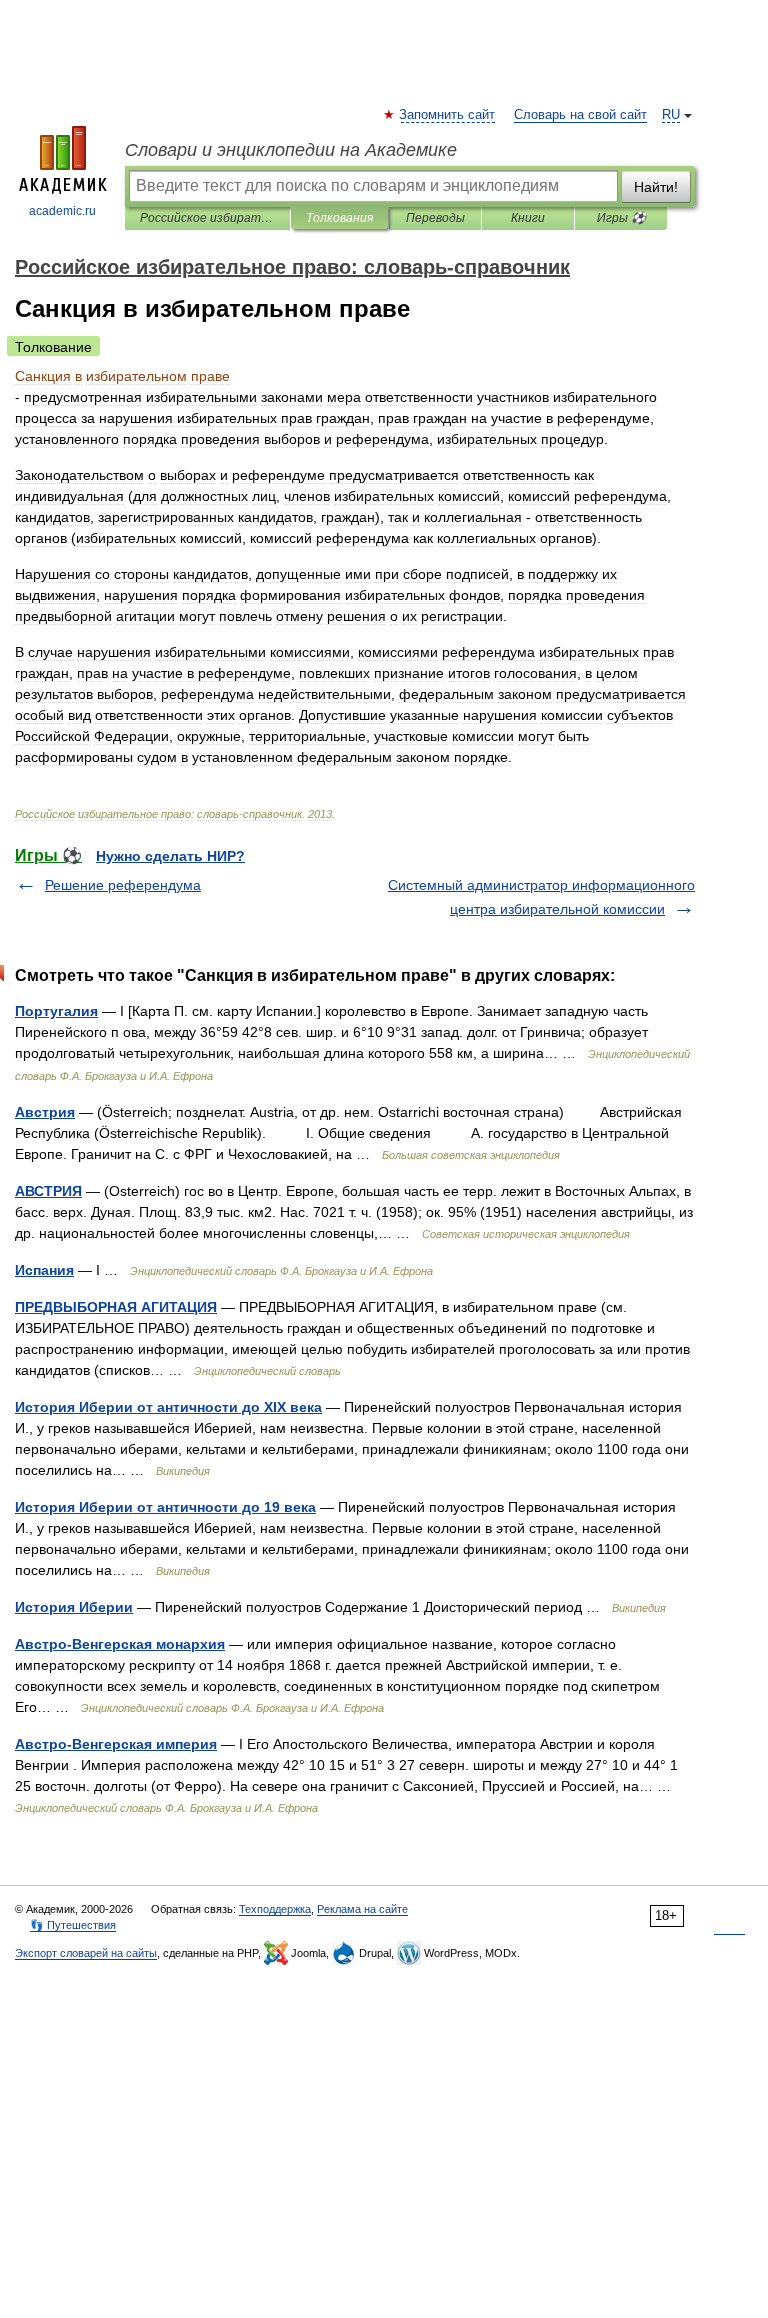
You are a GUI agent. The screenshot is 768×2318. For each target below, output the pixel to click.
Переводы (435, 218)
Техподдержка (275, 1909)
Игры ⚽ (621, 218)
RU (671, 115)
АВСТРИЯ (48, 1191)
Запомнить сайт (448, 115)
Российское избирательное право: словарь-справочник (207, 218)
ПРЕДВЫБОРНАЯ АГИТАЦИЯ (116, 1307)
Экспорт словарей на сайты (86, 1953)
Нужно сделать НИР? (170, 856)
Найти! (656, 187)
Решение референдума (123, 885)
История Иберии (74, 1607)
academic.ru (62, 211)
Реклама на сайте (362, 1909)
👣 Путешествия (73, 1925)
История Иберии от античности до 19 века (165, 1507)
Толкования (339, 218)
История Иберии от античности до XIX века (168, 1407)
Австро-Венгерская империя (116, 1744)
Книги (528, 218)
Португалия (56, 1011)
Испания (44, 1270)
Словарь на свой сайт (580, 115)
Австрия (45, 1112)
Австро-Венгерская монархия (120, 1644)
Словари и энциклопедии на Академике (291, 150)
